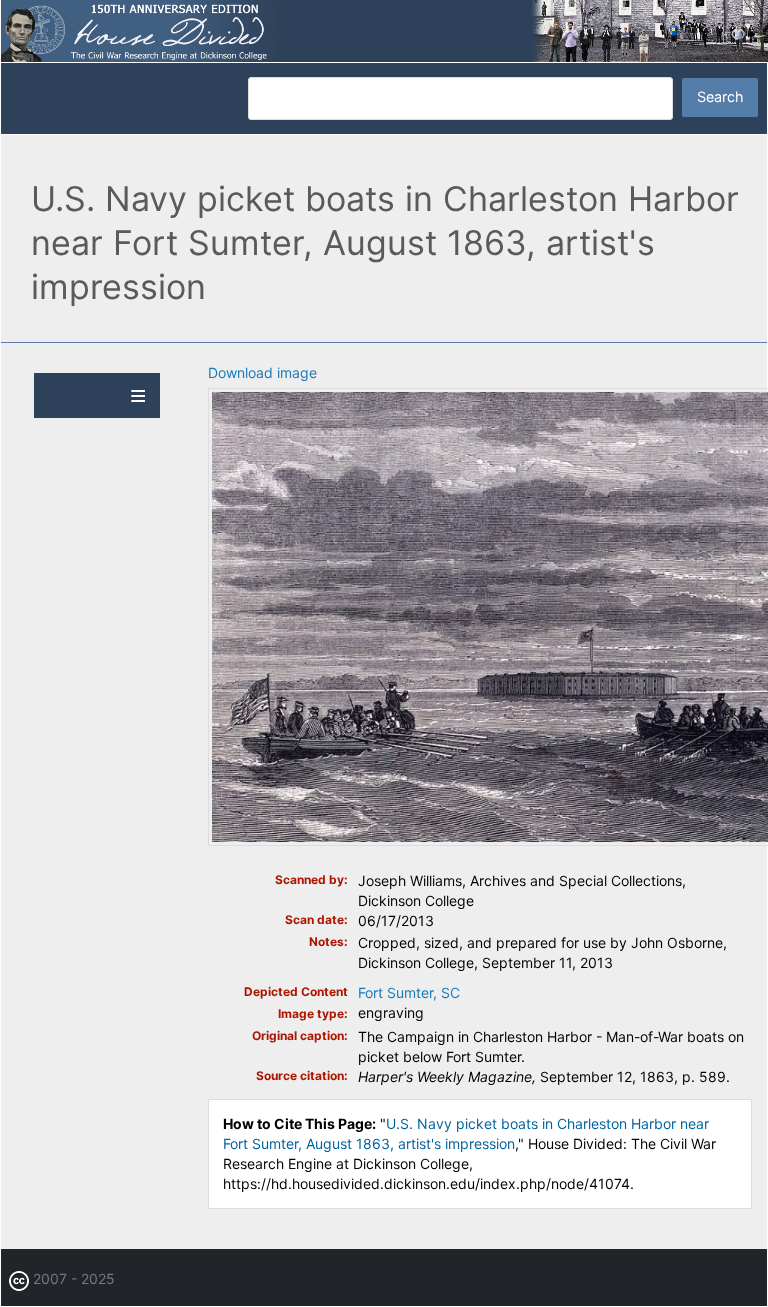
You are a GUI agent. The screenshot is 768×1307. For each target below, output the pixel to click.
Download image (262, 372)
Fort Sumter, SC (409, 992)
